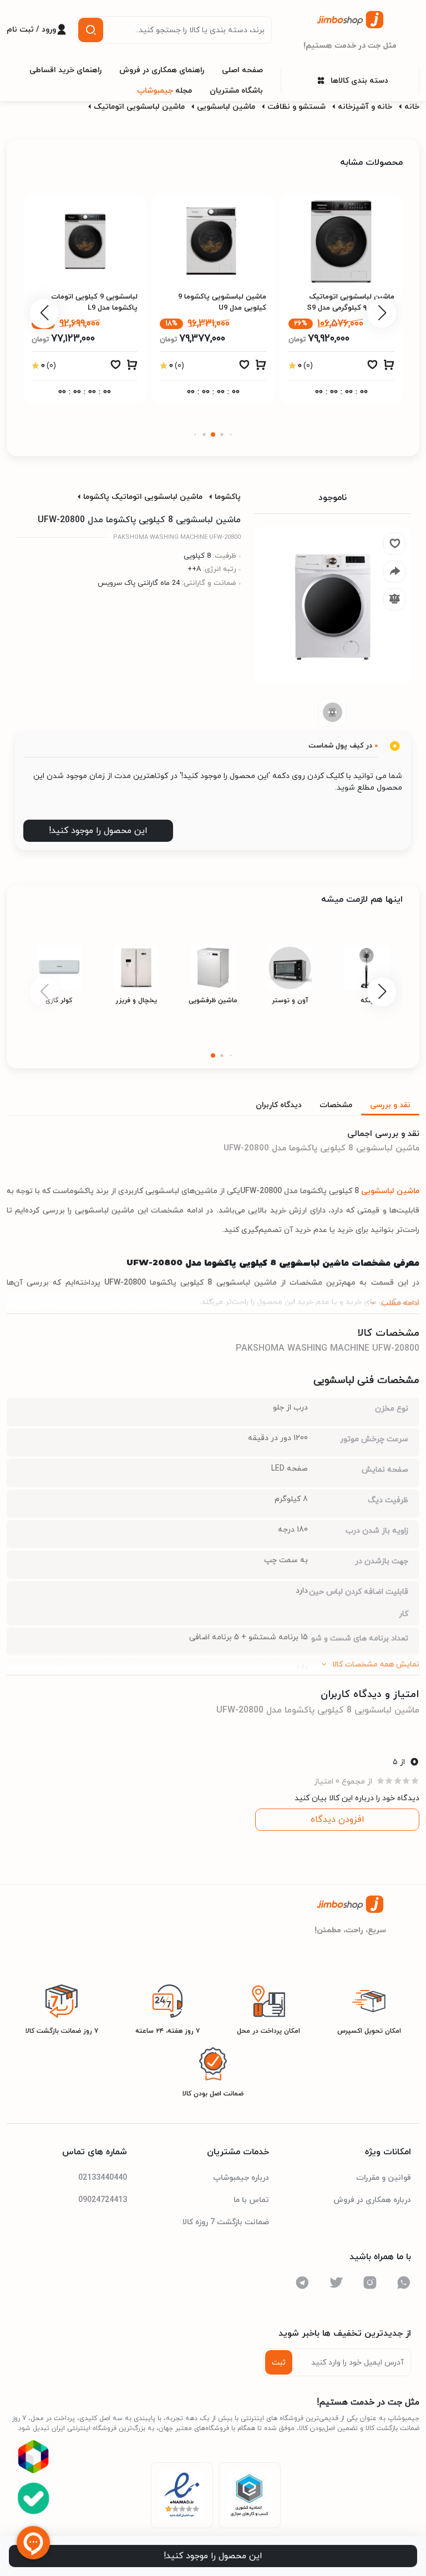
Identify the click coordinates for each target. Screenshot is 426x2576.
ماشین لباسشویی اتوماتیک (139, 107)
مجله (164, 91)
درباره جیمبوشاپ (241, 2178)
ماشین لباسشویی (226, 107)
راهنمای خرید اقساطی (65, 70)
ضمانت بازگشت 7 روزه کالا (226, 2222)
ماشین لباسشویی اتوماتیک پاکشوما (143, 497)
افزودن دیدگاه (338, 1820)
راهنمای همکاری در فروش (162, 70)
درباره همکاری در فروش (372, 2200)
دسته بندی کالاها (359, 81)
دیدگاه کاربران (279, 1105)
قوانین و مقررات (384, 2178)
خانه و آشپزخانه (365, 107)
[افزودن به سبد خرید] (389, 367)
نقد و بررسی (390, 1105)
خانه (412, 107)
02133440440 (103, 2178)
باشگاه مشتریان (236, 91)
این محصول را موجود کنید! (98, 831)
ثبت (279, 2363)
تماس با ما (251, 2200)
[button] (231, 435)
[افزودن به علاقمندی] (372, 367)
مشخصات (336, 1105)
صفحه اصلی (242, 70)
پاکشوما (228, 497)
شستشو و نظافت (296, 107)
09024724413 (103, 2200)
